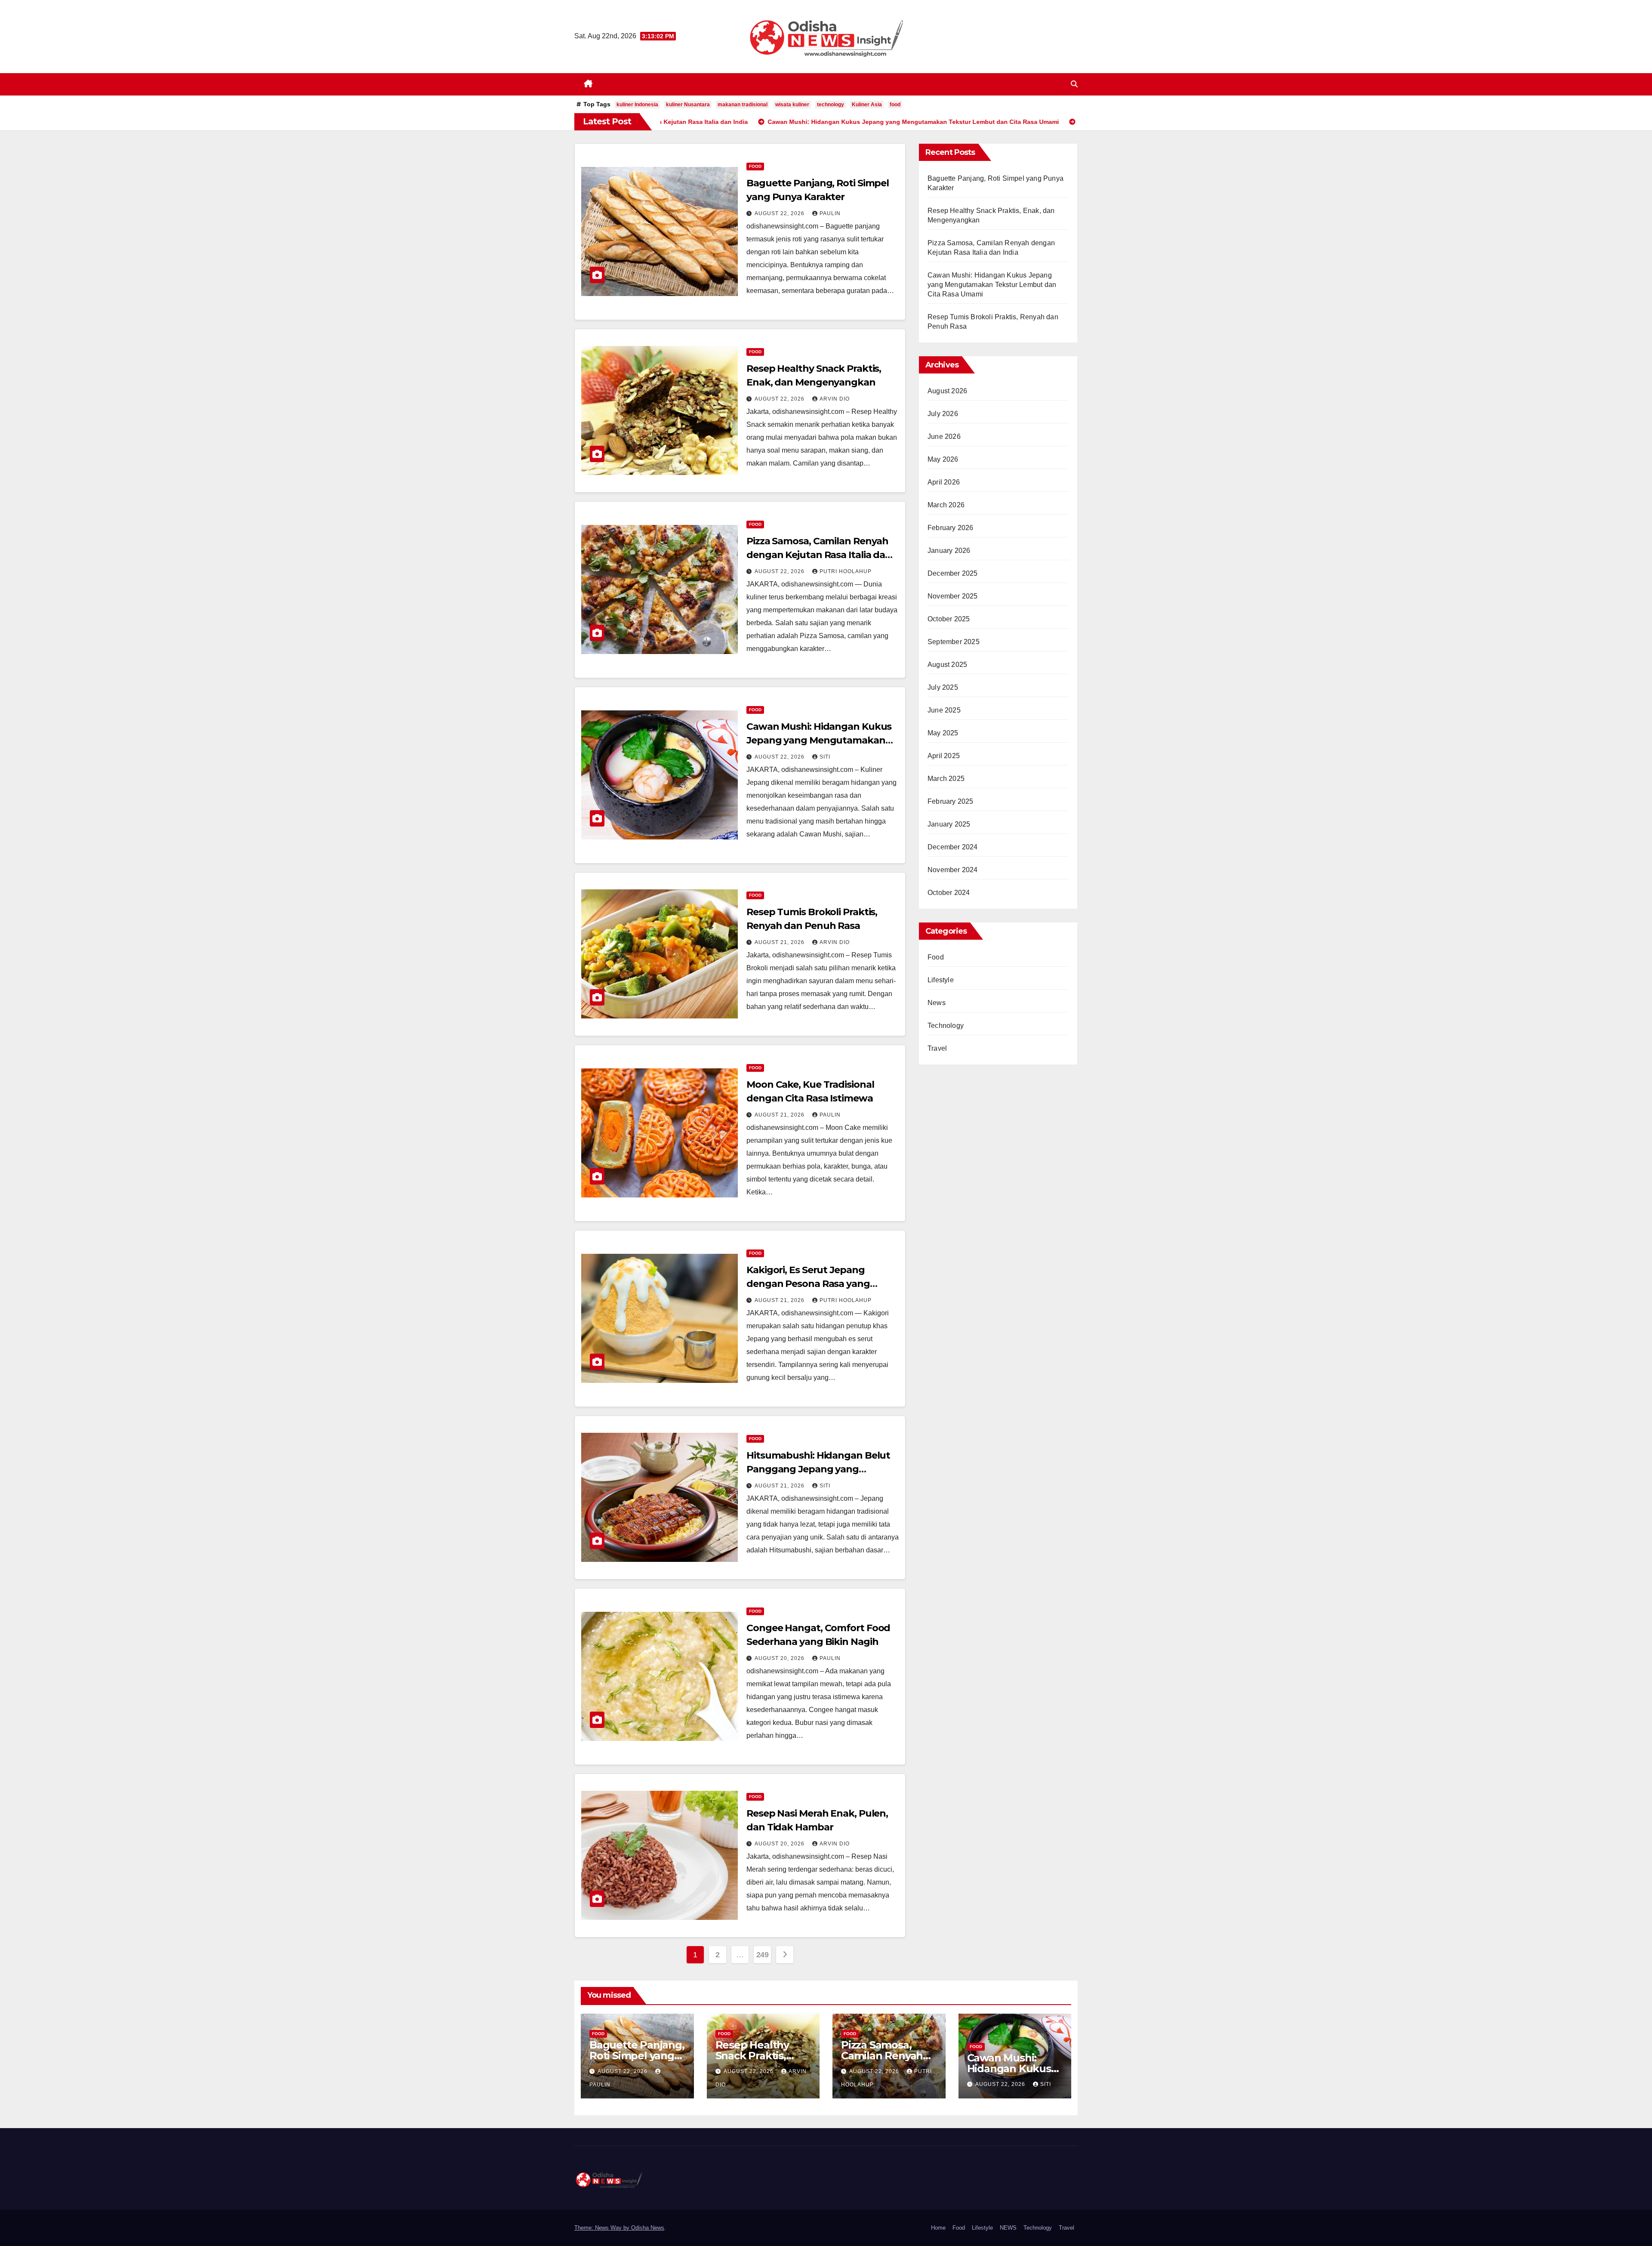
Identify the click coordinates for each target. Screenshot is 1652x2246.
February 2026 (951, 528)
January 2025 (949, 824)
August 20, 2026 (780, 1658)
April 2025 (944, 756)
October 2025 (949, 619)
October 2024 (949, 893)
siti (825, 757)
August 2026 (947, 391)
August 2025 (947, 665)
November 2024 (953, 870)
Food (755, 166)
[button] (1074, 84)
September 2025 (954, 642)
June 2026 (944, 437)
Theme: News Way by (603, 2228)
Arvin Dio (835, 399)
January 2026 (949, 551)
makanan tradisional (743, 105)
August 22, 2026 (780, 213)
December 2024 (953, 847)
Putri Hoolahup (846, 571)
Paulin (830, 213)
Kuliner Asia (867, 105)
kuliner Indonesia (637, 105)
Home (938, 2228)
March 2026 (946, 505)
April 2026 (944, 482)
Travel (937, 1048)
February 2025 (951, 801)
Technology (946, 1026)
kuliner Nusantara (688, 105)
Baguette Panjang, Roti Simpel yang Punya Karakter (637, 2056)
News (937, 1003)
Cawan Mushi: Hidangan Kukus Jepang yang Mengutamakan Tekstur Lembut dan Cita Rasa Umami (992, 285)
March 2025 (946, 779)
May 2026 (943, 459)
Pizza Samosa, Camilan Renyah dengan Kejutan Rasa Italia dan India (819, 555)
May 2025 (943, 733)
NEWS (1008, 2228)
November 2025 (953, 596)
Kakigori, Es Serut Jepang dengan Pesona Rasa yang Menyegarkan (808, 1284)
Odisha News (648, 2228)
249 (763, 1955)
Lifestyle (941, 980)
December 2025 (953, 573)
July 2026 (943, 414)
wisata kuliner (792, 105)
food (895, 105)
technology (831, 105)
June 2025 (944, 710)
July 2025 (943, 687)
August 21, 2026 (780, 942)
